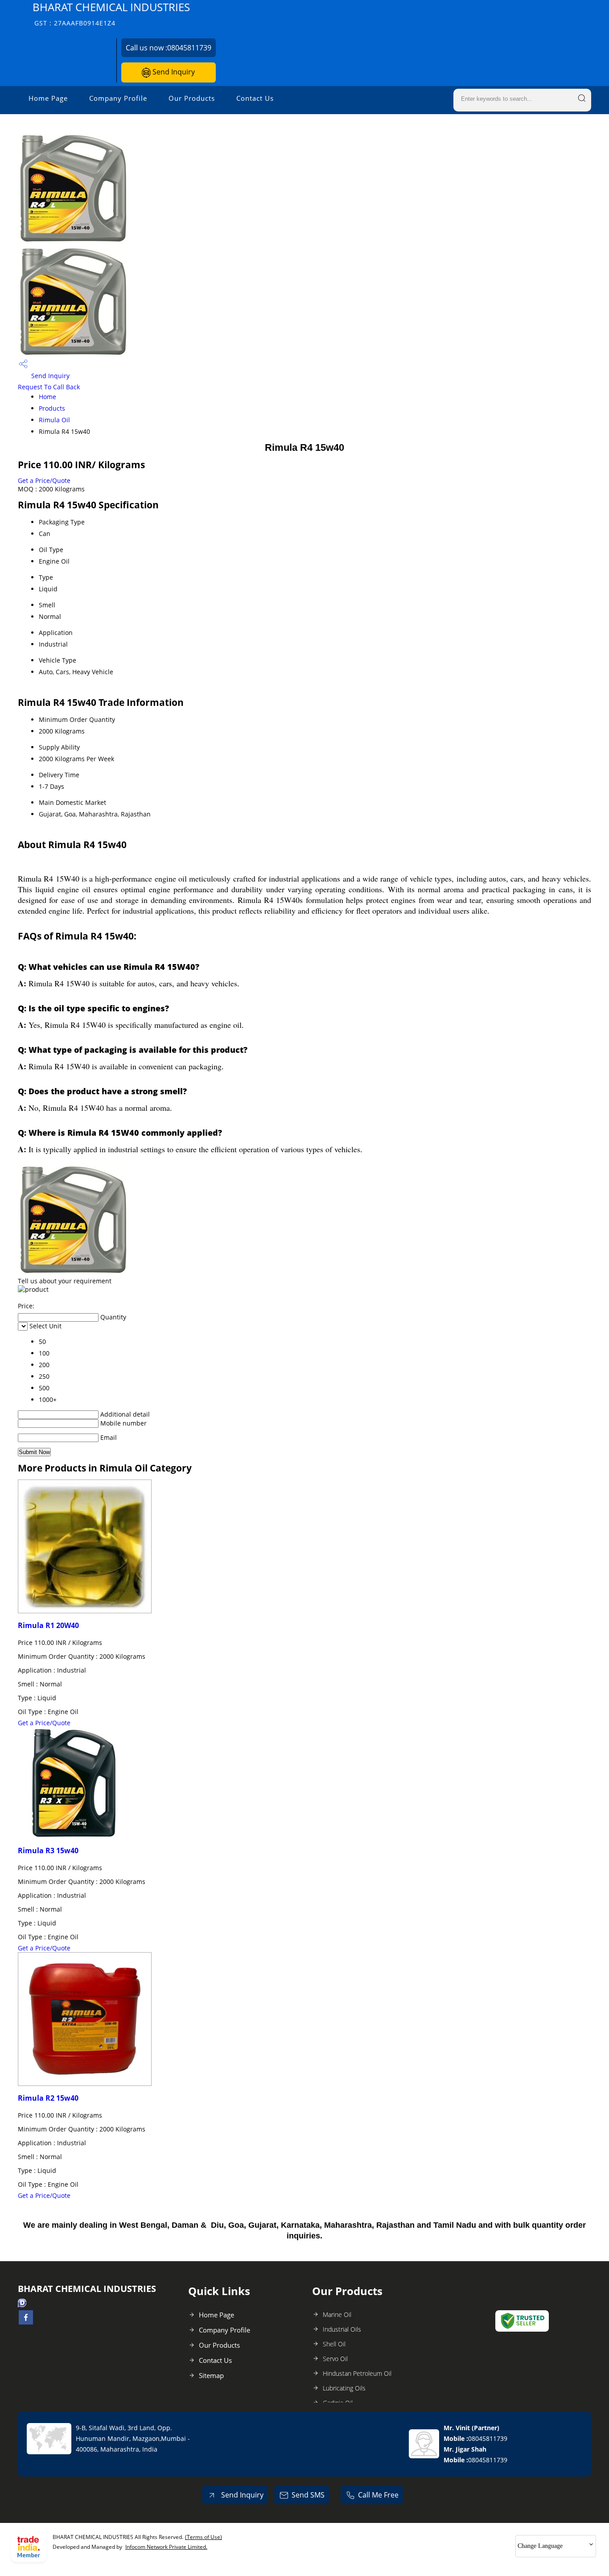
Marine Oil (337, 2314)
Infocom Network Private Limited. (166, 2547)
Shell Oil (334, 2344)
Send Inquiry (173, 72)
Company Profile (118, 98)
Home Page (48, 98)
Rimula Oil (54, 420)
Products (52, 408)
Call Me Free (378, 2495)
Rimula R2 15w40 (48, 2098)
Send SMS (308, 2495)
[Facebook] (26, 2322)
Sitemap (211, 2375)
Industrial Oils (342, 2329)
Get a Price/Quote (44, 480)
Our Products (192, 98)
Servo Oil (335, 2359)
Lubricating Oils (344, 2388)
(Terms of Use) (204, 2537)
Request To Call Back (49, 387)
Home (47, 397)
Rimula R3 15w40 (48, 1851)
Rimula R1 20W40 (48, 1625)
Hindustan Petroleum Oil (357, 2373)
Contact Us (255, 98)
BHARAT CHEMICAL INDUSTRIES (111, 14)
